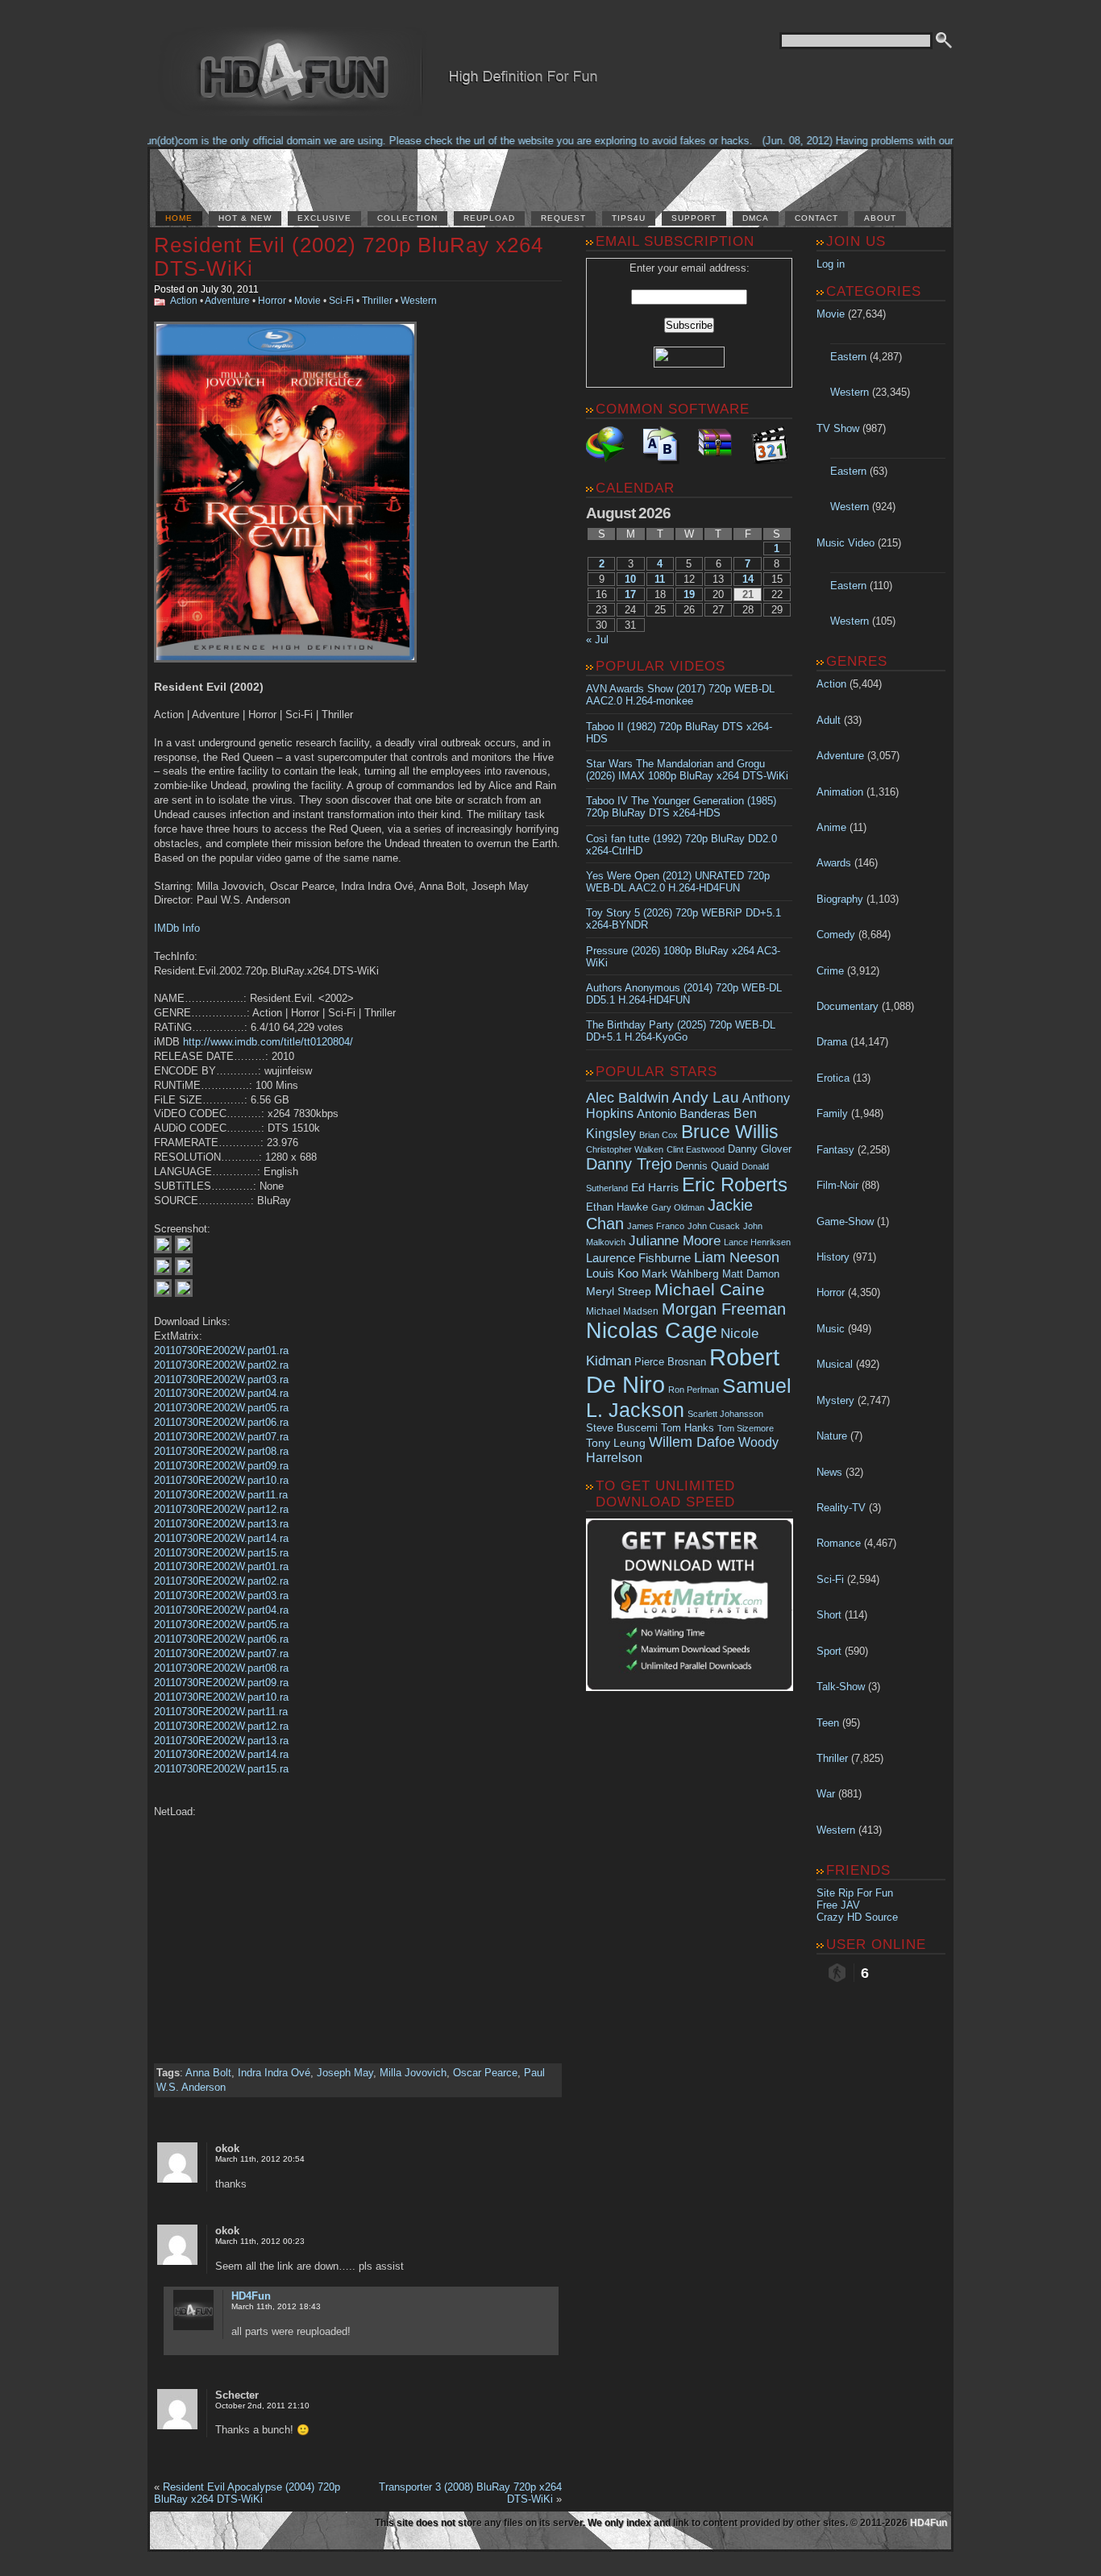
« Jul (597, 640)
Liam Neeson (737, 1257)
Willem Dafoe (692, 1442)
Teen (828, 1723)
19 (689, 594)
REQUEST (563, 218)
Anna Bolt (208, 2073)
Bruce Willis (730, 1132)
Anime (831, 827)
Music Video (845, 543)
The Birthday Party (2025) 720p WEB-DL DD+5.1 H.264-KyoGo (681, 1031)
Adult (829, 720)
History (833, 1257)
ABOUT (880, 218)
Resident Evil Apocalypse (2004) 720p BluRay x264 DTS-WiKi (247, 2493)
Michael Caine (710, 1290)
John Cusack (714, 1226)
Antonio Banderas (683, 1113)
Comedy (836, 935)
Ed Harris (655, 1187)
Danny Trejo (629, 1164)
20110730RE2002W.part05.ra (221, 1408)
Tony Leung (616, 1443)
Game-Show (845, 1222)
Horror (272, 301)
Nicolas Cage (652, 1331)
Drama (832, 1042)
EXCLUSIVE (324, 218)
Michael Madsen (622, 1311)
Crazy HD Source (857, 1917)
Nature (832, 1436)
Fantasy (835, 1150)
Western (419, 301)
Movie (307, 301)
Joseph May (345, 2073)
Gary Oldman (678, 1207)
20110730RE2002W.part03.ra (221, 1379)
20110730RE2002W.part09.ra (221, 1466)
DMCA (756, 218)
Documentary (848, 1006)
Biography (840, 899)
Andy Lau (706, 1097)
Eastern (848, 357)
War (826, 1794)
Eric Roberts (735, 1184)
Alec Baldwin (627, 1098)
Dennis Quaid (707, 1166)
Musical (835, 1364)
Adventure (227, 301)
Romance (839, 1543)
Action (184, 301)
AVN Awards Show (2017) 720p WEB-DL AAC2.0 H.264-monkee (680, 695)
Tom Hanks (688, 1428)
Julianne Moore (675, 1241)
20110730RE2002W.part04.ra (221, 1393)
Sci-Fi (341, 301)
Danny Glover (760, 1149)
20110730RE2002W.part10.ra (221, 1480)
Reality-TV (841, 1508)
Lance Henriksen (757, 1242)
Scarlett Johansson (725, 1414)
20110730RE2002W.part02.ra (221, 1365)
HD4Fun (251, 2296)
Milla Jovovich (413, 2073)
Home (179, 218)
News (829, 1472)
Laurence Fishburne (638, 1258)
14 (748, 579)
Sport (829, 1651)
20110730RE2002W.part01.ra (221, 1350)
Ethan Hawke (617, 1207)
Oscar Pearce (485, 2073)
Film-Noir (837, 1185)
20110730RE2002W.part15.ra (221, 1553)
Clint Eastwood (696, 1149)
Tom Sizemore (746, 1428)
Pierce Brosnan (670, 1362)
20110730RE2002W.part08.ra (221, 1451)
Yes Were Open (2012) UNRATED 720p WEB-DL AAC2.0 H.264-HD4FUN (678, 882)
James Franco (656, 1226)
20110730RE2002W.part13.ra (221, 1524)
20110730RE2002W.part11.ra (221, 1495)
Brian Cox (659, 1135)
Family (832, 1113)
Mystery (835, 1400)
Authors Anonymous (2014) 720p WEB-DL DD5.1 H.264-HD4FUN (684, 994)
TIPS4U (629, 218)
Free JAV (838, 1905)
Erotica (833, 1078)
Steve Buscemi (622, 1428)
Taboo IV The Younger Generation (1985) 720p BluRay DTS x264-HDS (681, 807)
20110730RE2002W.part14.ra (221, 1538)
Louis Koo (612, 1273)
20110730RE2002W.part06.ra (221, 1422)
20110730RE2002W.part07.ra (221, 1437)
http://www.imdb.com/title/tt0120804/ (268, 1042)
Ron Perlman (694, 1390)
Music (831, 1329)
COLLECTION (407, 218)
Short (829, 1615)
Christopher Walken (625, 1149)
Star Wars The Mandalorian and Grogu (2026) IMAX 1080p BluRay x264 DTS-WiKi (687, 770)
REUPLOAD (489, 218)
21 (748, 594)
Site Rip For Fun (855, 1893)
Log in (831, 264)
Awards (834, 863)
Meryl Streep (619, 1292)
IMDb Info (177, 928)
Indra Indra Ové (274, 2073)
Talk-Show (841, 1687)
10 (630, 579)
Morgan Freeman (724, 1309)
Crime (830, 971)
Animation (840, 792)
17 (630, 594)
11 (660, 579)
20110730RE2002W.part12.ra (221, 1509)
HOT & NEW (245, 218)
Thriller (377, 301)
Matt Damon (751, 1274)
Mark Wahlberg (680, 1274)
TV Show (838, 428)
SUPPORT (694, 218)
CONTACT (816, 218)
